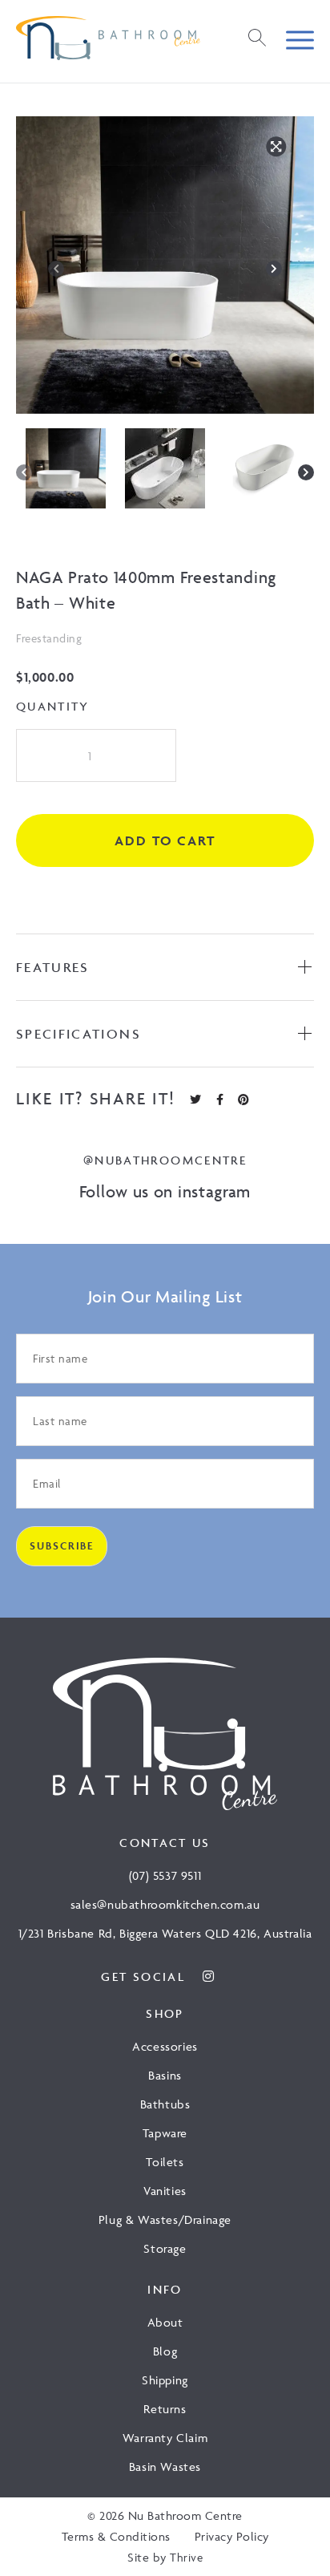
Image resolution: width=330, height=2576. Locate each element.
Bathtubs (165, 2104)
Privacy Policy (232, 2536)
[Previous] (56, 269)
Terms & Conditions (116, 2536)
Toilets (165, 2162)
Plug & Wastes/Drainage (165, 2220)
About (165, 2322)
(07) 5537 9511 (165, 1875)
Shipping (165, 2380)
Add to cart (165, 840)
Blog (165, 2351)
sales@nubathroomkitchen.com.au (165, 1904)
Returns (165, 2409)
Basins (165, 2075)
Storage (165, 2248)
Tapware (165, 2133)
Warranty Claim (165, 2438)
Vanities (165, 2191)
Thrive (186, 2557)
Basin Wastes (165, 2467)
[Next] (274, 269)
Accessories (165, 2046)
